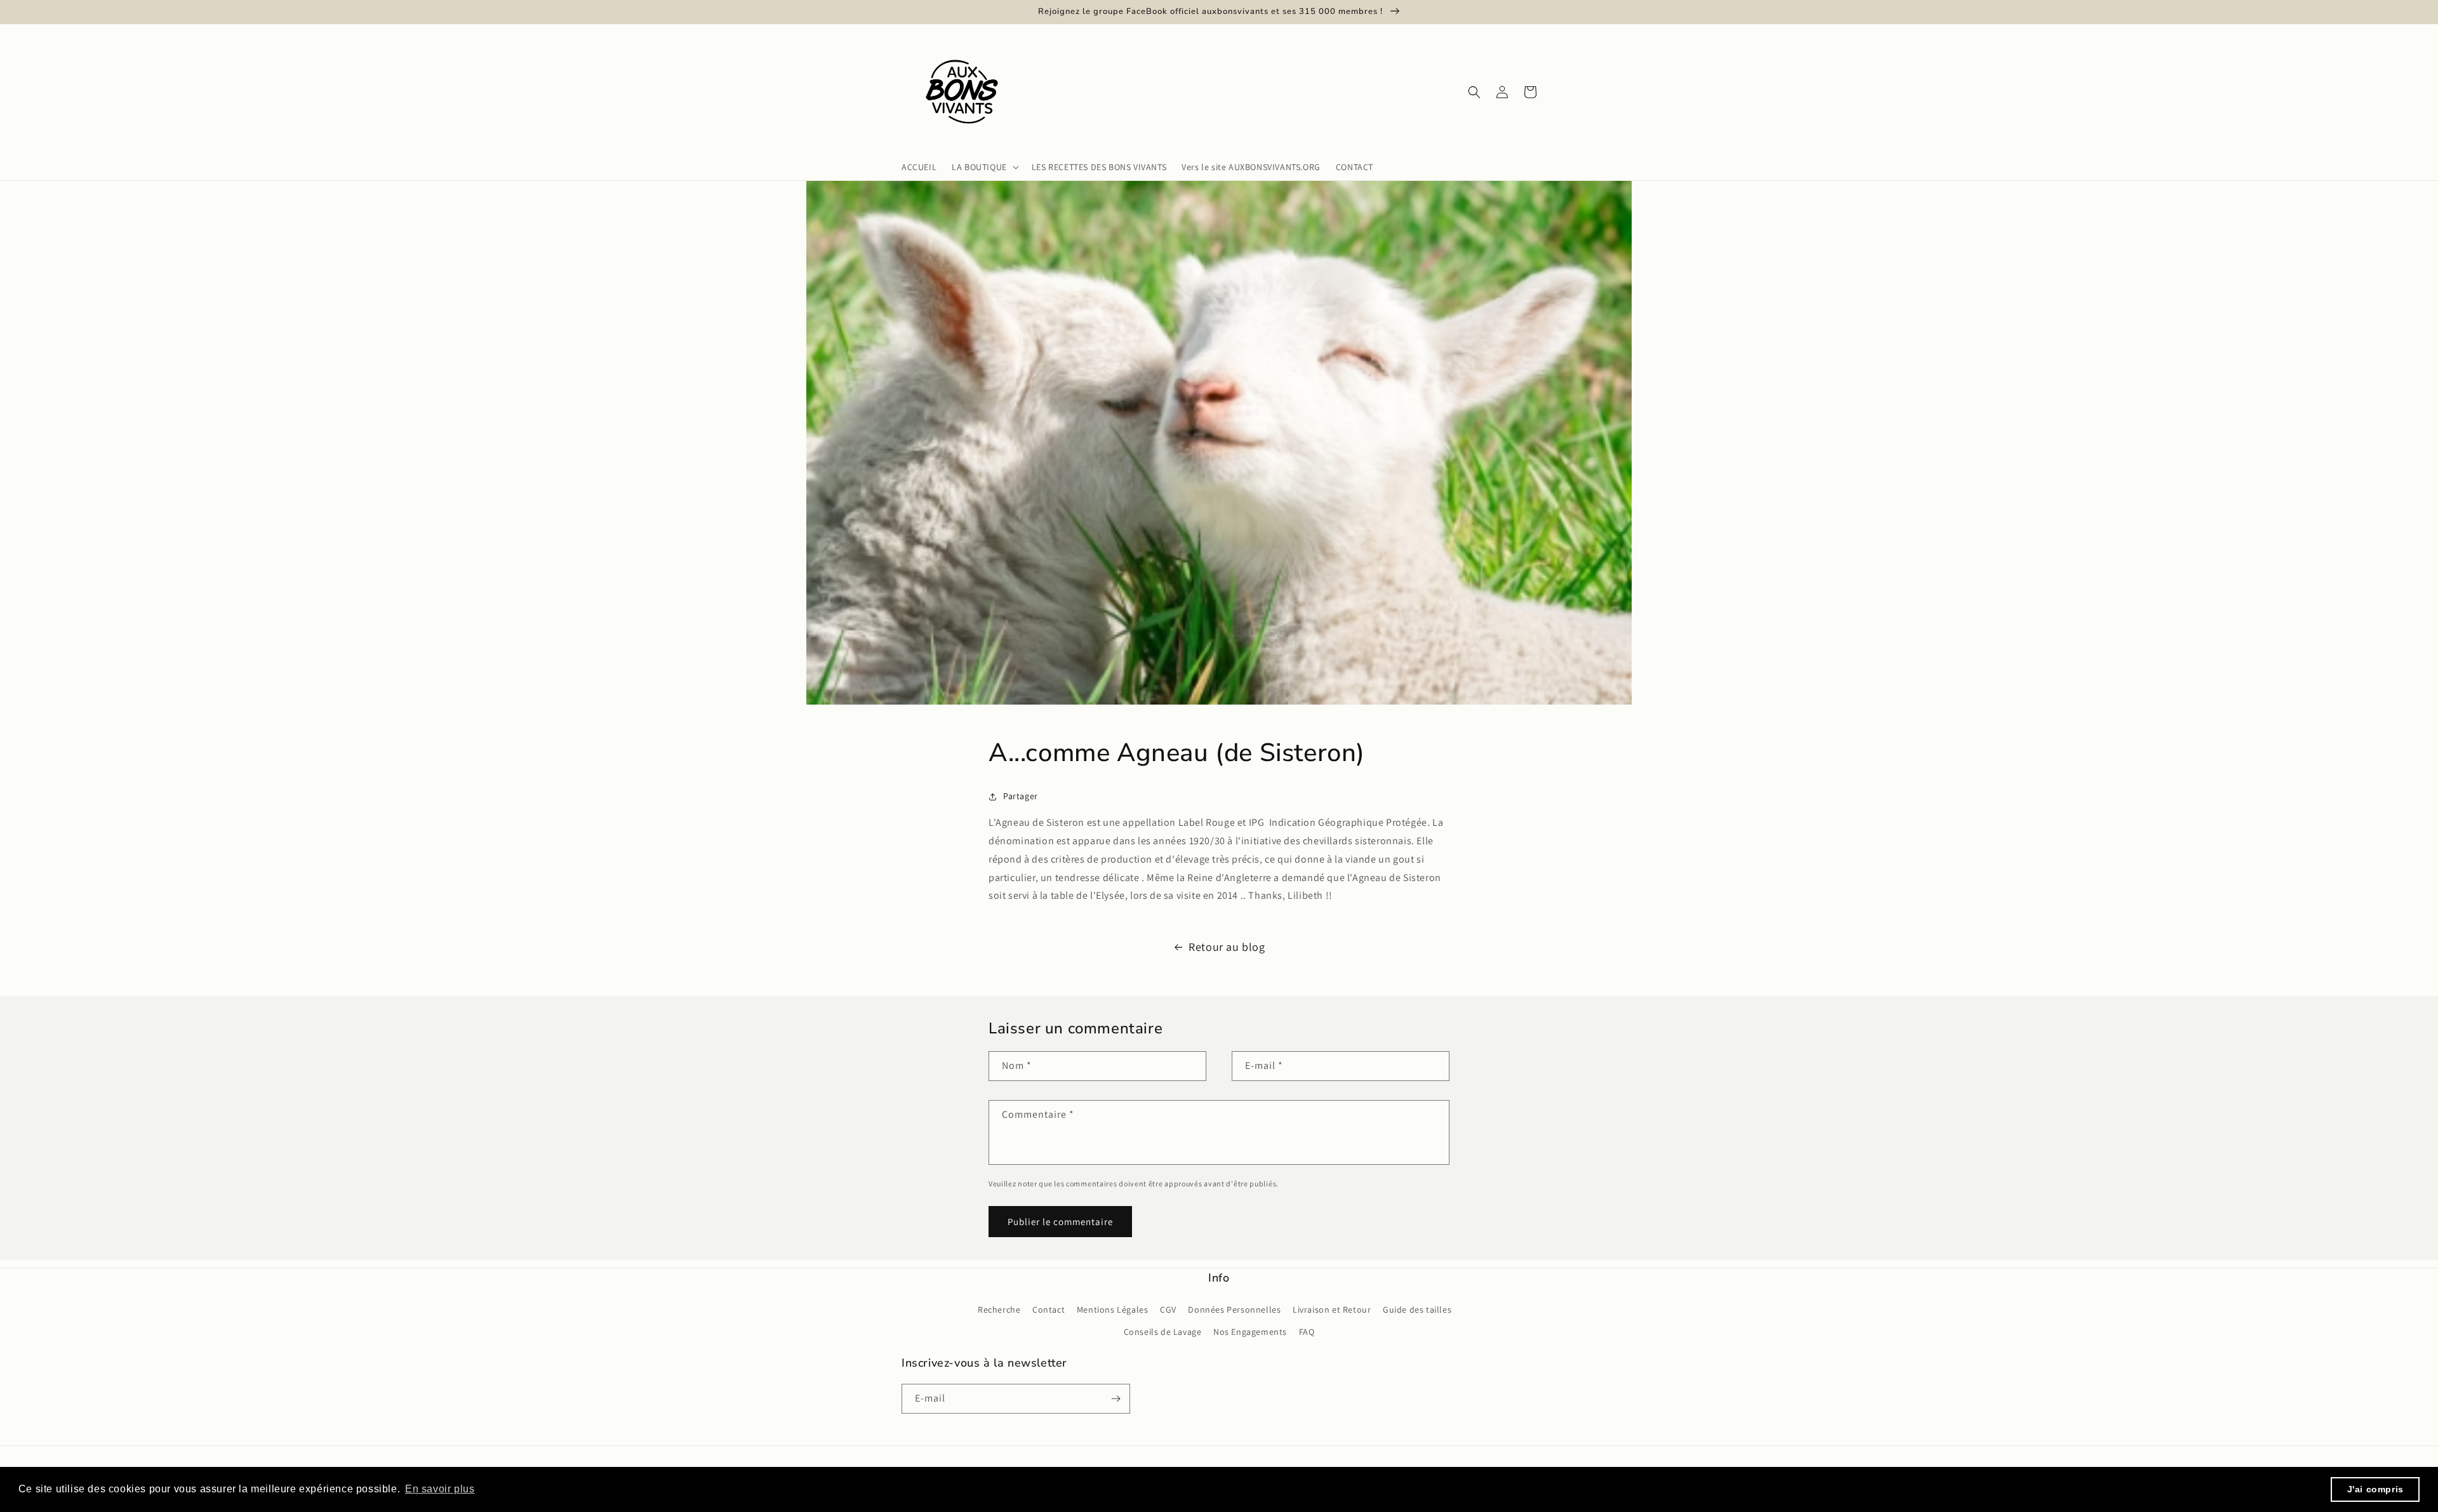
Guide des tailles (1417, 1310)
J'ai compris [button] (2375, 1489)
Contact (1049, 1310)
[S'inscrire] (1116, 1399)
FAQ (1307, 1332)
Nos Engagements (1250, 1332)
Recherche (999, 1310)
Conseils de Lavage (1163, 1332)
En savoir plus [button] (440, 1489)
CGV (1168, 1310)
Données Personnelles (1234, 1310)
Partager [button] (1021, 796)
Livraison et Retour (1332, 1310)
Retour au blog (1227, 947)
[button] (984, 167)
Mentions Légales (1113, 1310)
